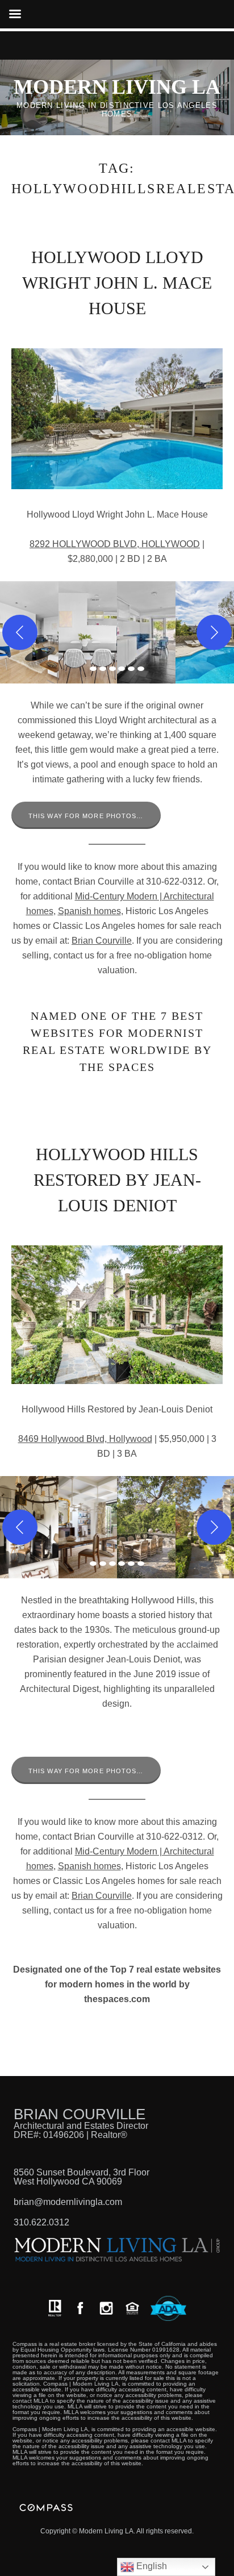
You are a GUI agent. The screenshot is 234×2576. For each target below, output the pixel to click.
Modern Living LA (117, 87)
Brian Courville (102, 941)
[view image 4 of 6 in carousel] (122, 669)
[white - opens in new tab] (106, 2308)
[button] (88, 632)
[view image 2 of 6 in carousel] (103, 669)
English (151, 2566)
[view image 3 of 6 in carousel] (112, 669)
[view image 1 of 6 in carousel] (93, 669)
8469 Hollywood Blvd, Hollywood (85, 1439)
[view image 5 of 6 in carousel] (131, 669)
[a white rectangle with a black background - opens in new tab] (80, 2308)
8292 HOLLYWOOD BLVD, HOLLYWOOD (115, 544)
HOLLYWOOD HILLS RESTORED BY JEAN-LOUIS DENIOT (117, 1180)
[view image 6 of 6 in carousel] (141, 669)
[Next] (214, 632)
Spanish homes (89, 911)
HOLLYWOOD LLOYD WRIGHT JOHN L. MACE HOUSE (117, 283)
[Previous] (20, 632)
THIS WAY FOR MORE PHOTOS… (86, 816)
